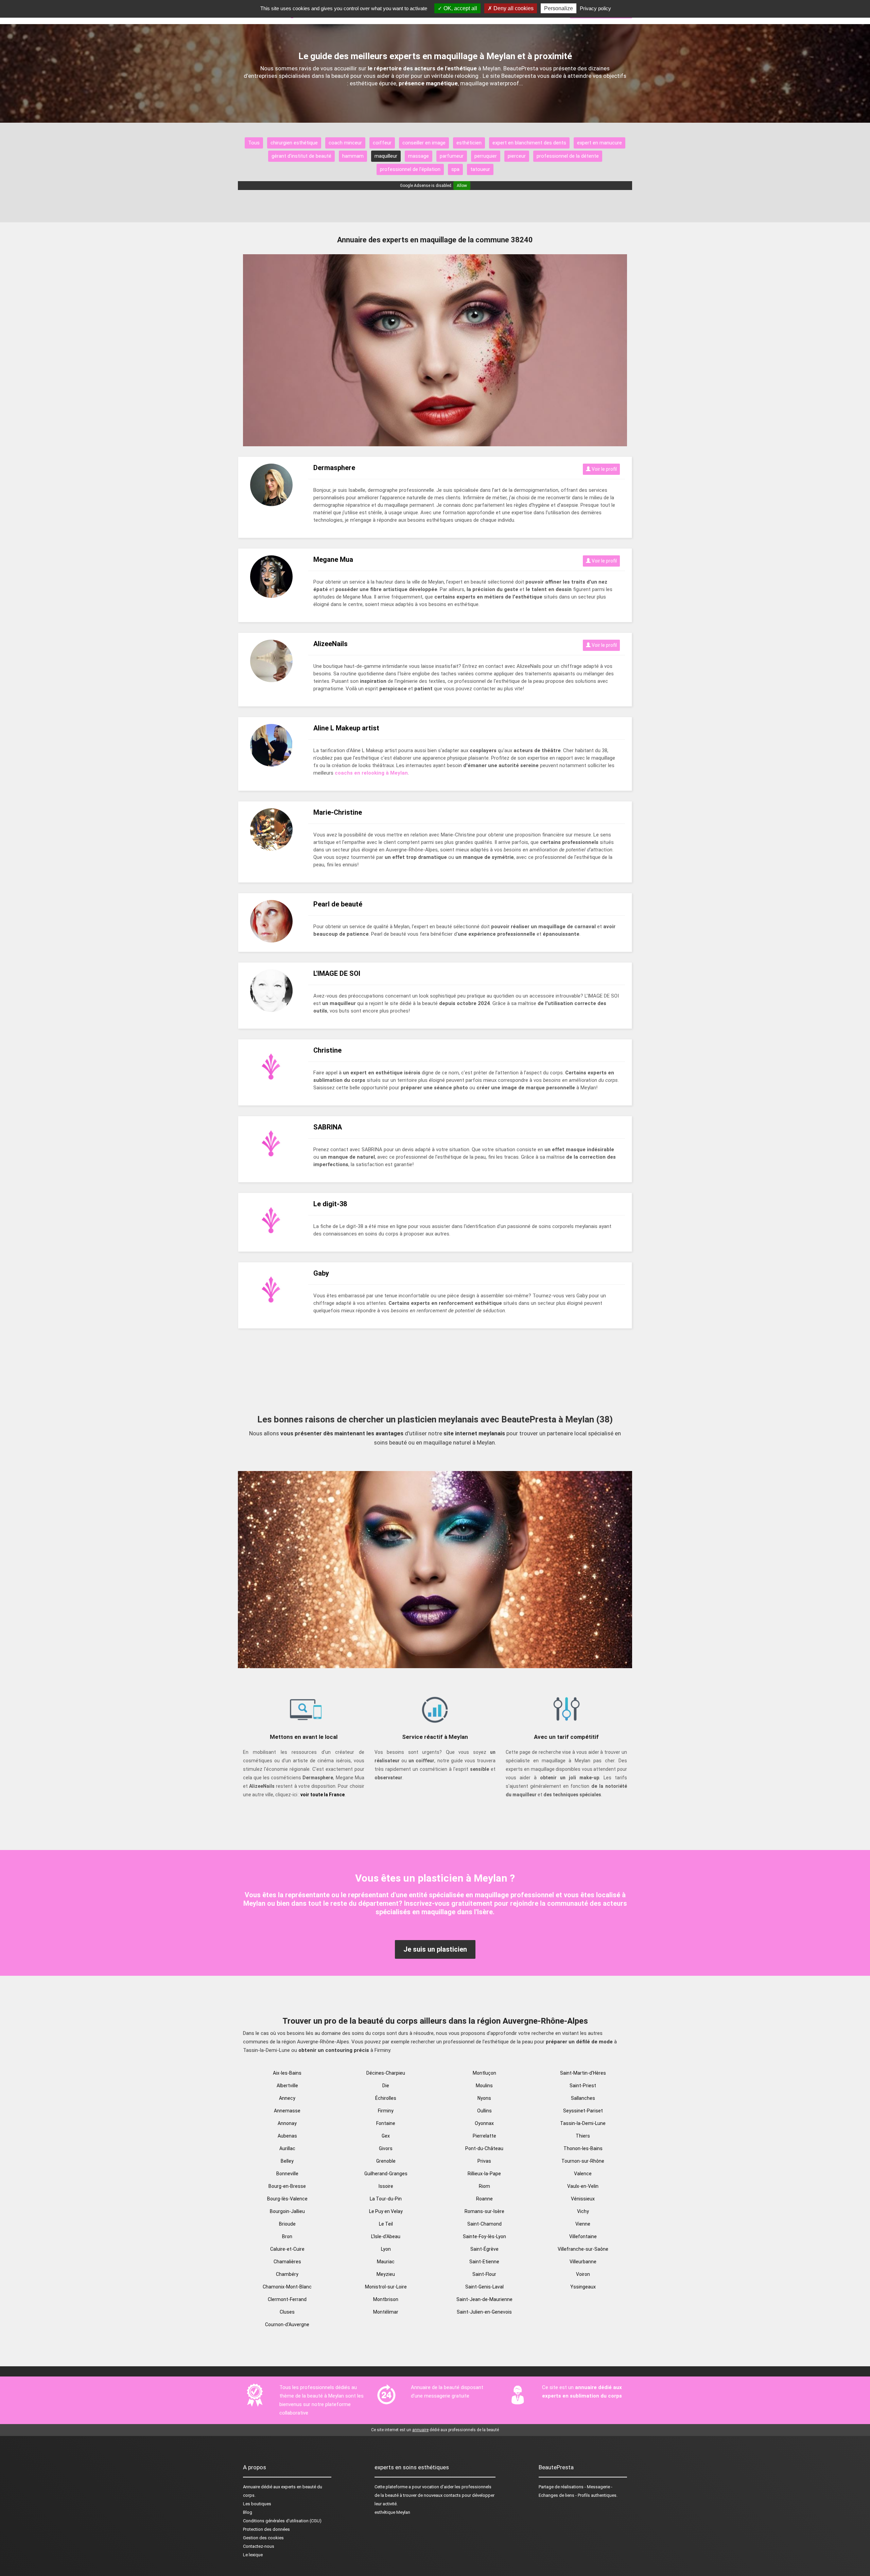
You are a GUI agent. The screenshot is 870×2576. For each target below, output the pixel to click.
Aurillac (287, 2148)
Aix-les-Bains (287, 2073)
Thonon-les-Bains (583, 2148)
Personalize (559, 8)
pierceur (517, 156)
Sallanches (583, 2098)
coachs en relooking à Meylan (371, 773)
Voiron (583, 2274)
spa (455, 169)
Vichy (583, 2211)
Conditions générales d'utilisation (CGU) (282, 2521)
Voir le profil (604, 469)
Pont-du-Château (484, 2148)
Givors (386, 2148)
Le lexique (253, 2555)
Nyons (484, 2098)
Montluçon (484, 2073)
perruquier (486, 156)
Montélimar (386, 2312)
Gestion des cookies (263, 2538)
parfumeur (452, 156)
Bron (287, 2236)
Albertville (287, 2086)
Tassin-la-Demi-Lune (583, 2123)
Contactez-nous (259, 2546)
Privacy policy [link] (595, 8)
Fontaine (386, 2123)
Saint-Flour (484, 2274)
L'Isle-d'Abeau (386, 2236)
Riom (484, 2186)
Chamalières (287, 2262)
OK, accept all (460, 8)
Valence (583, 2174)
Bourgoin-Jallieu (287, 2211)
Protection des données (266, 2529)
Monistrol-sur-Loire (386, 2287)
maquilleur (386, 156)
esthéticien (469, 143)
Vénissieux (583, 2199)
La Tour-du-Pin (386, 2199)
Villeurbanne (583, 2262)
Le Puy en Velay (386, 2211)
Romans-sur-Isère (484, 2211)
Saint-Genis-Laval (484, 2287)
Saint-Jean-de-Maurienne (484, 2299)
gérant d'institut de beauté (301, 156)
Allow (462, 186)
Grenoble (386, 2161)
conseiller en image (424, 143)
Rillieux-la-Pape (484, 2174)
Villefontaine (583, 2236)
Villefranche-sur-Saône (583, 2249)
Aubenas (287, 2136)
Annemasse (287, 2111)
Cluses (287, 2312)
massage (419, 156)
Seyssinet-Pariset (583, 2111)
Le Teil (386, 2224)
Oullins (484, 2111)
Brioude (287, 2224)
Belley (287, 2161)
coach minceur (345, 143)
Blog (248, 2512)
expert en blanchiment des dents (529, 143)
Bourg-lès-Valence (287, 2199)
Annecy (287, 2098)
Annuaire (251, 2487)
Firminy (386, 2111)
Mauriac (386, 2262)
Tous (254, 143)
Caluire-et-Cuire (287, 2249)
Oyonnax (484, 2123)
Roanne (484, 2199)
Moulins (484, 2086)
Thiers (583, 2136)
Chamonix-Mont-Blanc (287, 2287)
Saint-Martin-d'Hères (583, 2073)
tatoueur (480, 169)
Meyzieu (386, 2274)
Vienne (583, 2224)
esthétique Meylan (392, 2512)
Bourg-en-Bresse (287, 2186)
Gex (386, 2136)
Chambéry (287, 2274)
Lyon (386, 2249)
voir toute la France (323, 1795)
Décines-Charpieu (386, 2073)
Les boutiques (257, 2504)
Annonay (287, 2123)
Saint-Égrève (484, 2249)
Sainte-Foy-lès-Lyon (484, 2236)
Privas (484, 2161)
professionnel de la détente (568, 156)
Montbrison (386, 2299)
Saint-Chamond (484, 2224)
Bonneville (287, 2174)
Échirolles (386, 2098)
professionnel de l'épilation (410, 169)
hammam (353, 156)
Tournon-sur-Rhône (583, 2161)
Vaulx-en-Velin (583, 2186)
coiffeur (382, 143)
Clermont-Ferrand (287, 2299)
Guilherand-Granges (386, 2174)
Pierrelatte (484, 2136)
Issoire (386, 2186)
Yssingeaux (583, 2287)
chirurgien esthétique (294, 143)
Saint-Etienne (484, 2262)
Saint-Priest (583, 2086)
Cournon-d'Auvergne (287, 2324)
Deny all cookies (513, 8)
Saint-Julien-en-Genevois (484, 2312)
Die (386, 2086)
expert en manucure (599, 143)
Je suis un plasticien (435, 1949)
